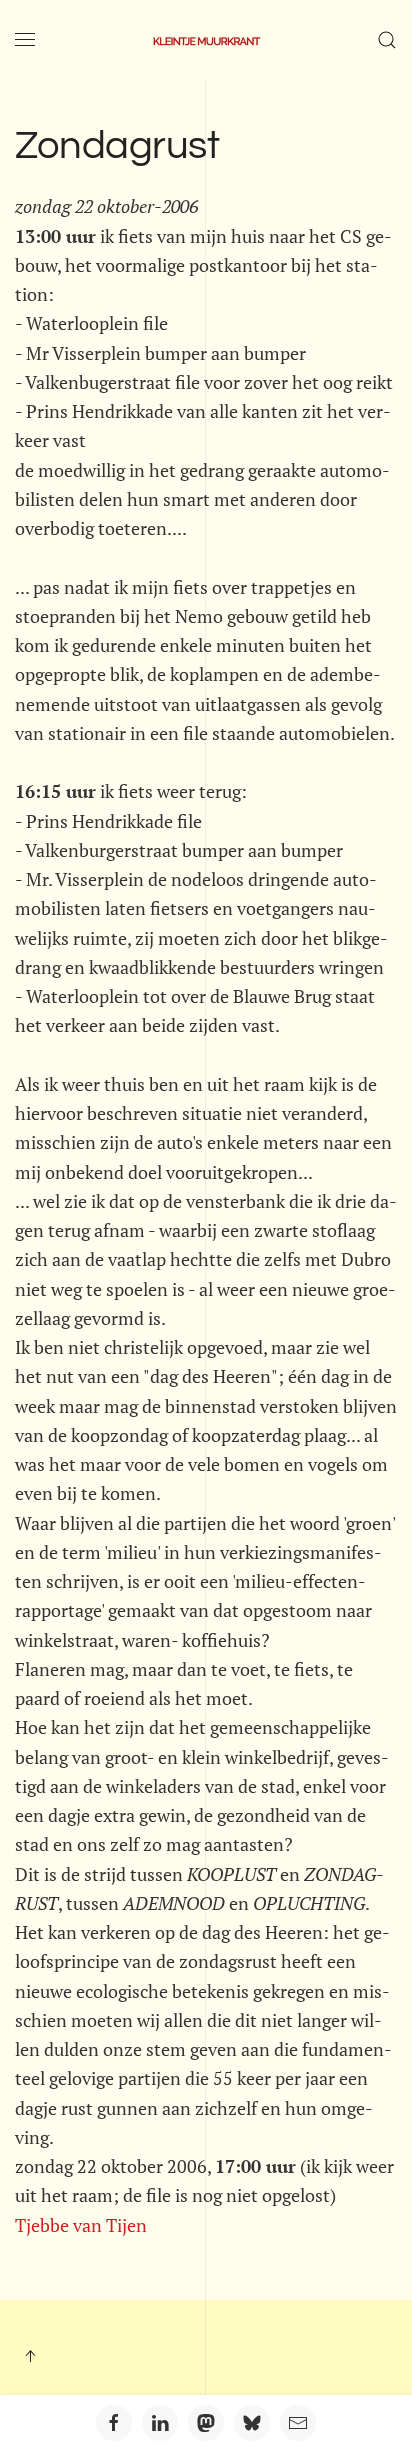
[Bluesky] (252, 2423)
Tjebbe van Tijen (81, 2225)
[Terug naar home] (206, 40)
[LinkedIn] (160, 2423)
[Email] (298, 2423)
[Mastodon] (206, 2423)
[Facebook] (114, 2423)
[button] (25, 40)
